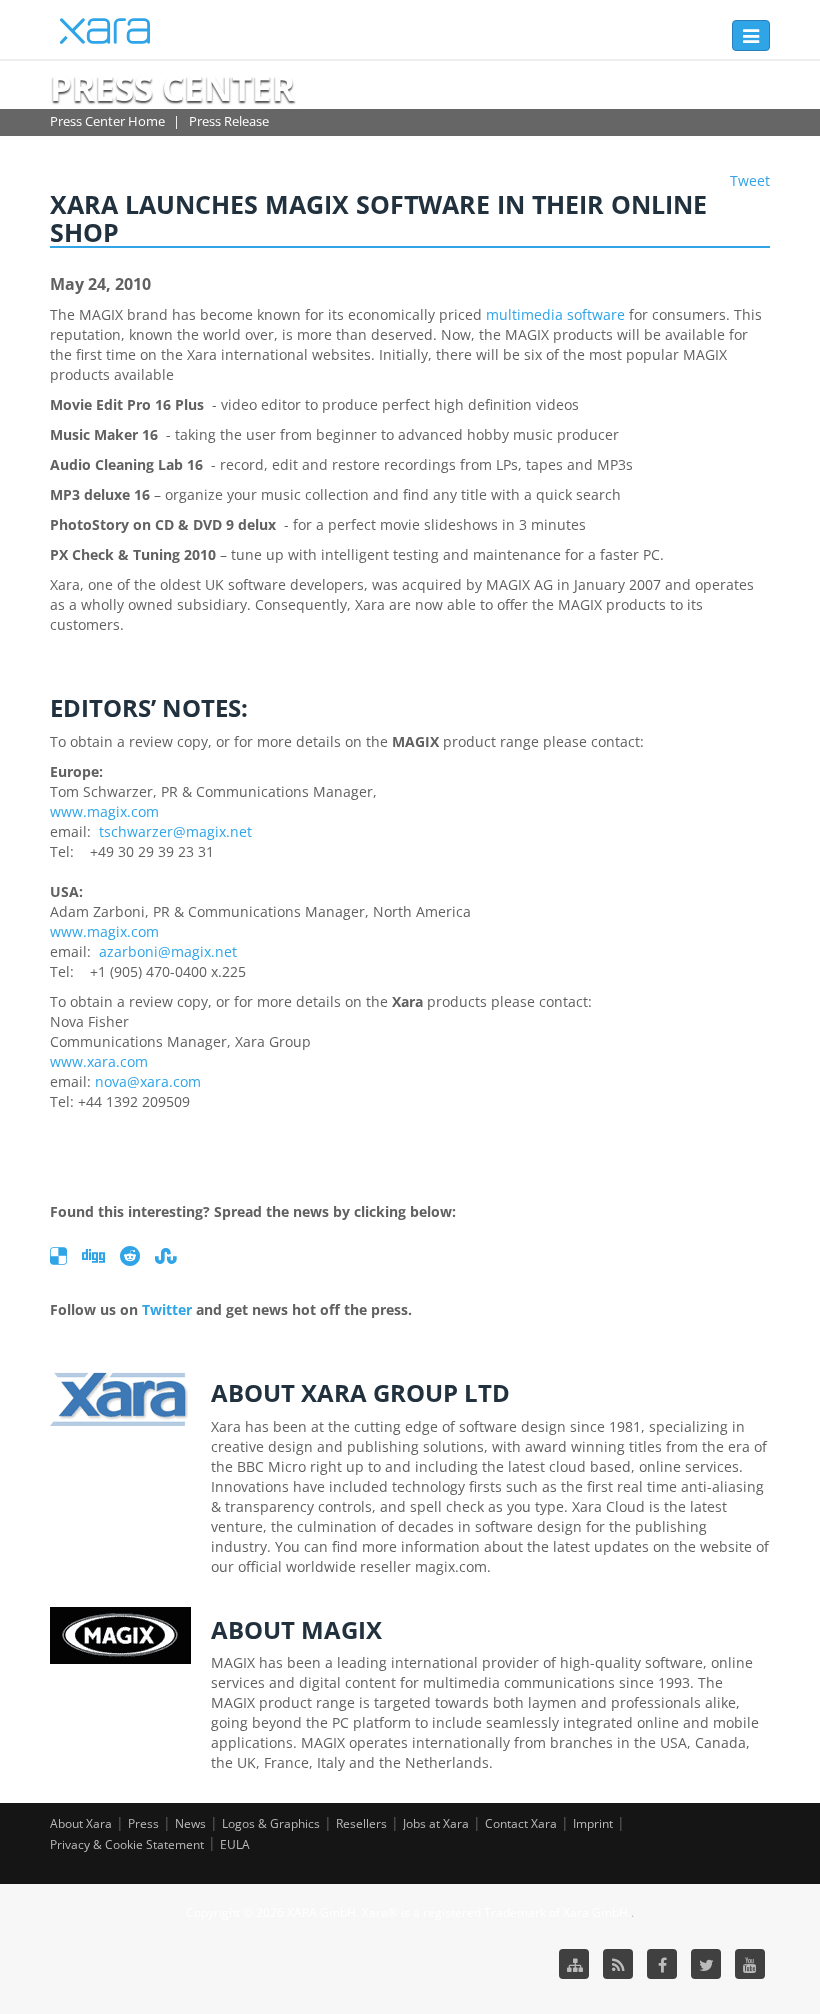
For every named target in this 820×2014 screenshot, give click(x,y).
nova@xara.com (148, 1081)
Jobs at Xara (436, 1823)
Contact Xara (521, 1823)
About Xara (81, 1823)
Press (143, 1823)
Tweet (750, 180)
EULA (235, 1844)
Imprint (593, 1823)
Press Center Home (107, 121)
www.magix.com (104, 811)
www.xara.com (99, 1061)
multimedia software (555, 314)
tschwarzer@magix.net (175, 831)
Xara (105, 31)
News (190, 1823)
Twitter (167, 1309)
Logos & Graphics (271, 1823)
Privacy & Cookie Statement (127, 1844)
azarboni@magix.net (168, 951)
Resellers (361, 1823)
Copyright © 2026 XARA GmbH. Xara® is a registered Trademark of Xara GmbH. (408, 1912)
